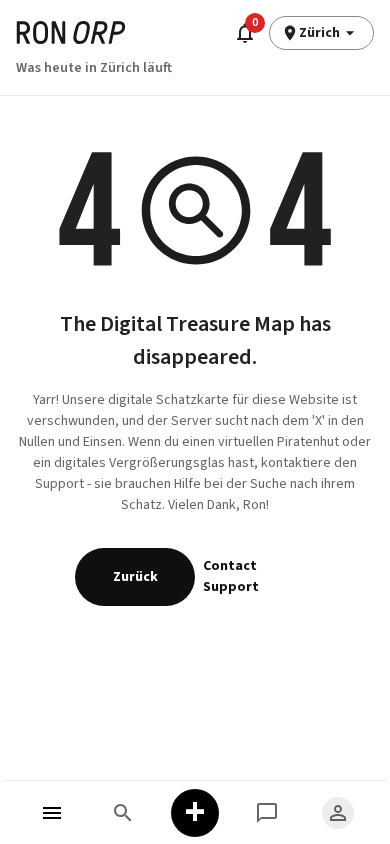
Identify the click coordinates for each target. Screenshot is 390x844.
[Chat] (267, 812)
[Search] (124, 812)
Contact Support (231, 576)
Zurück (135, 577)
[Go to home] (71, 32)
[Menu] (52, 812)
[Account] (338, 812)
